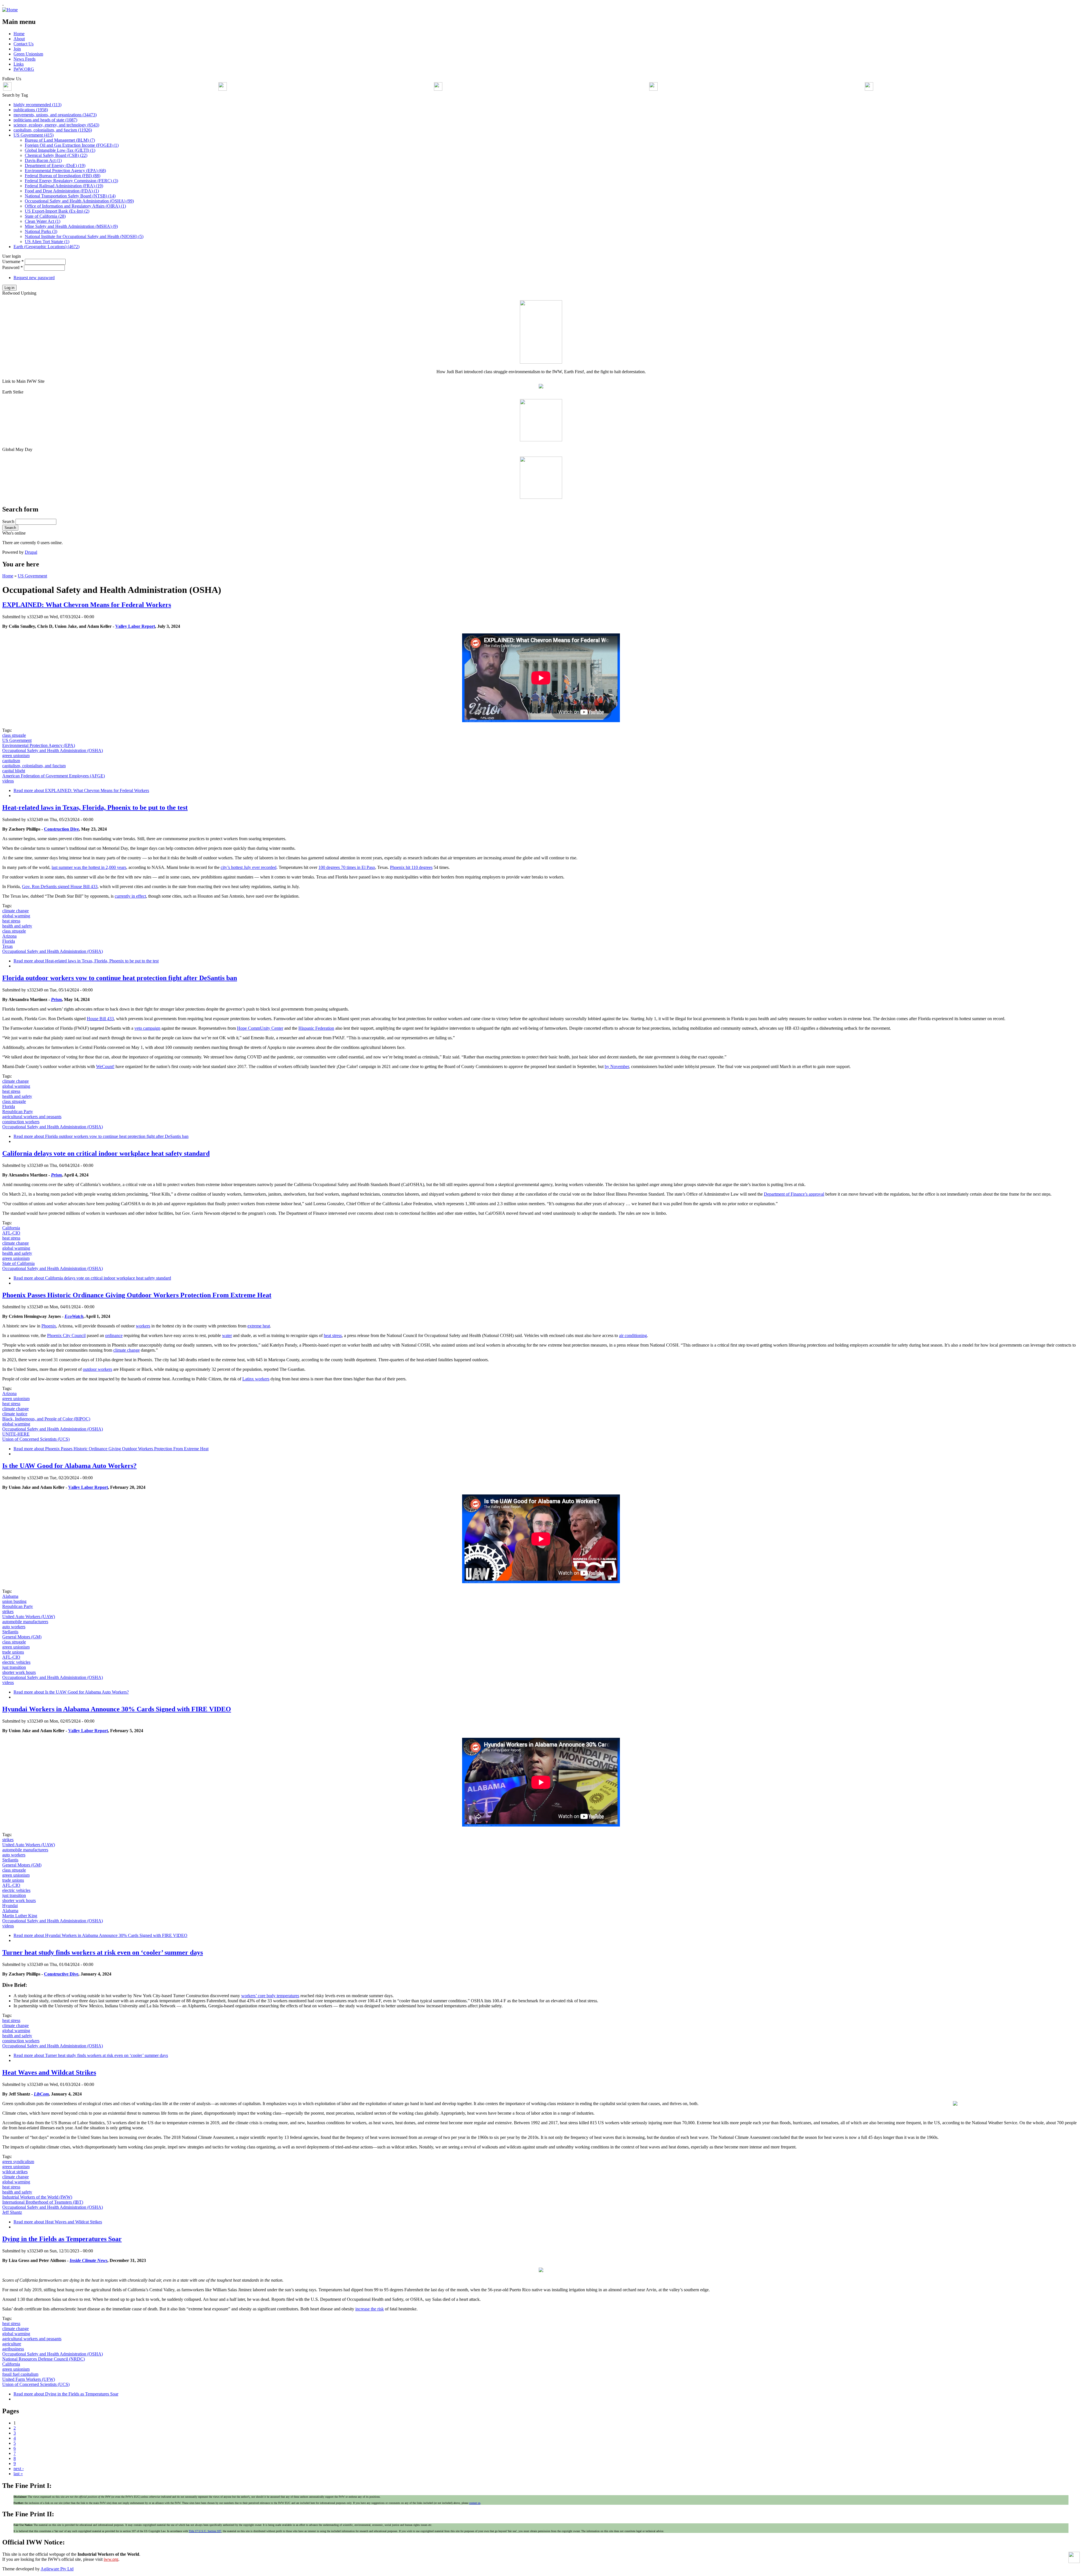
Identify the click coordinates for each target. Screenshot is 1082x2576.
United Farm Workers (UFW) (29, 2379)
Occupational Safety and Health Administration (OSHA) (53, 750)
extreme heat (259, 1326)
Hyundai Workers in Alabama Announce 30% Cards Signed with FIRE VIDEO (117, 1709)
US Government (32, 576)
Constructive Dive (61, 1974)
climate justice (15, 1414)
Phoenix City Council (66, 1335)
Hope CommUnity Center (260, 1028)
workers (143, 1326)
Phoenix (49, 1326)
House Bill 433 (100, 1019)
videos (8, 781)
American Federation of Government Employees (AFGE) (54, 776)
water (227, 1335)
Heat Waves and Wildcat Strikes (49, 2072)
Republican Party (18, 1112)
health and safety (17, 926)
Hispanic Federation (316, 1028)
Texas (7, 946)
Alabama (10, 1596)
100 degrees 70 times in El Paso (347, 867)
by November (617, 1066)
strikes (8, 1611)
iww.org (111, 2559)
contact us (475, 2503)
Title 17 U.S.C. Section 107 (205, 2531)
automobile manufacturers (25, 1622)
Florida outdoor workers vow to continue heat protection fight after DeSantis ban (120, 978)
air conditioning (633, 1335)
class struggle (14, 735)
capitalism (11, 761)
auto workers (14, 1627)
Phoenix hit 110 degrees (411, 867)
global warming (16, 916)
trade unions (13, 1652)
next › (19, 2469)
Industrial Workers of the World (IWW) (37, 2197)
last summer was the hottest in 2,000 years (89, 867)
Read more (81, 790)
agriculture (12, 2344)
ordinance (114, 1335)
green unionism (16, 756)
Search (9, 521)
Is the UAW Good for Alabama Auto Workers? (69, 1466)
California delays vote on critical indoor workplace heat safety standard (106, 1153)
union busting (14, 1601)
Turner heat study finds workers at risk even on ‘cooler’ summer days (103, 1952)
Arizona (9, 936)
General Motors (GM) (22, 1637)
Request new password (34, 278)
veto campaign (147, 1028)
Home (8, 576)
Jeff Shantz (12, 2212)
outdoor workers (97, 1369)
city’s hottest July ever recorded (249, 867)
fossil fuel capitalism (20, 2374)
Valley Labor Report (135, 626)
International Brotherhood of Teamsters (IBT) (43, 2202)
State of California (18, 1263)
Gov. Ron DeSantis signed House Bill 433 (60, 887)
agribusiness (13, 2349)
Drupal (31, 552)
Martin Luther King (20, 1916)
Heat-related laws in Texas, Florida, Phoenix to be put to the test (95, 807)
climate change (15, 911)
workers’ (249, 1996)
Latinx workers (256, 1379)
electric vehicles (16, 1662)
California (11, 1228)
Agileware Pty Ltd (57, 2569)
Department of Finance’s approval (794, 1194)
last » (18, 2474)
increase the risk (370, 2309)
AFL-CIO (11, 1233)
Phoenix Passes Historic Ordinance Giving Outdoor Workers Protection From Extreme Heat (137, 1295)
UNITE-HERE (16, 1434)
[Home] (10, 10)
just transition (14, 1667)
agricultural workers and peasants (32, 1117)
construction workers (21, 1122)
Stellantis (10, 1632)
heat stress (11, 921)
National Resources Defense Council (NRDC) (44, 2359)
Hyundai (10, 1906)
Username (13, 262)
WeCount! (105, 1066)
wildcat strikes (15, 2172)
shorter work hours (19, 1672)
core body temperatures (278, 1996)
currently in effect (130, 896)
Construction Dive (61, 829)
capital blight (14, 771)
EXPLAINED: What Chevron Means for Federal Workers (87, 605)
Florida (9, 941)
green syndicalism (18, 2162)
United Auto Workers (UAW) (29, 1617)
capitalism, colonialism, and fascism (34, 766)
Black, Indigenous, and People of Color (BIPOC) (46, 1419)
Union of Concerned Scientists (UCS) (36, 1439)
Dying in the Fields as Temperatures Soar (62, 2239)
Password (13, 267)
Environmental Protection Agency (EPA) (39, 745)
